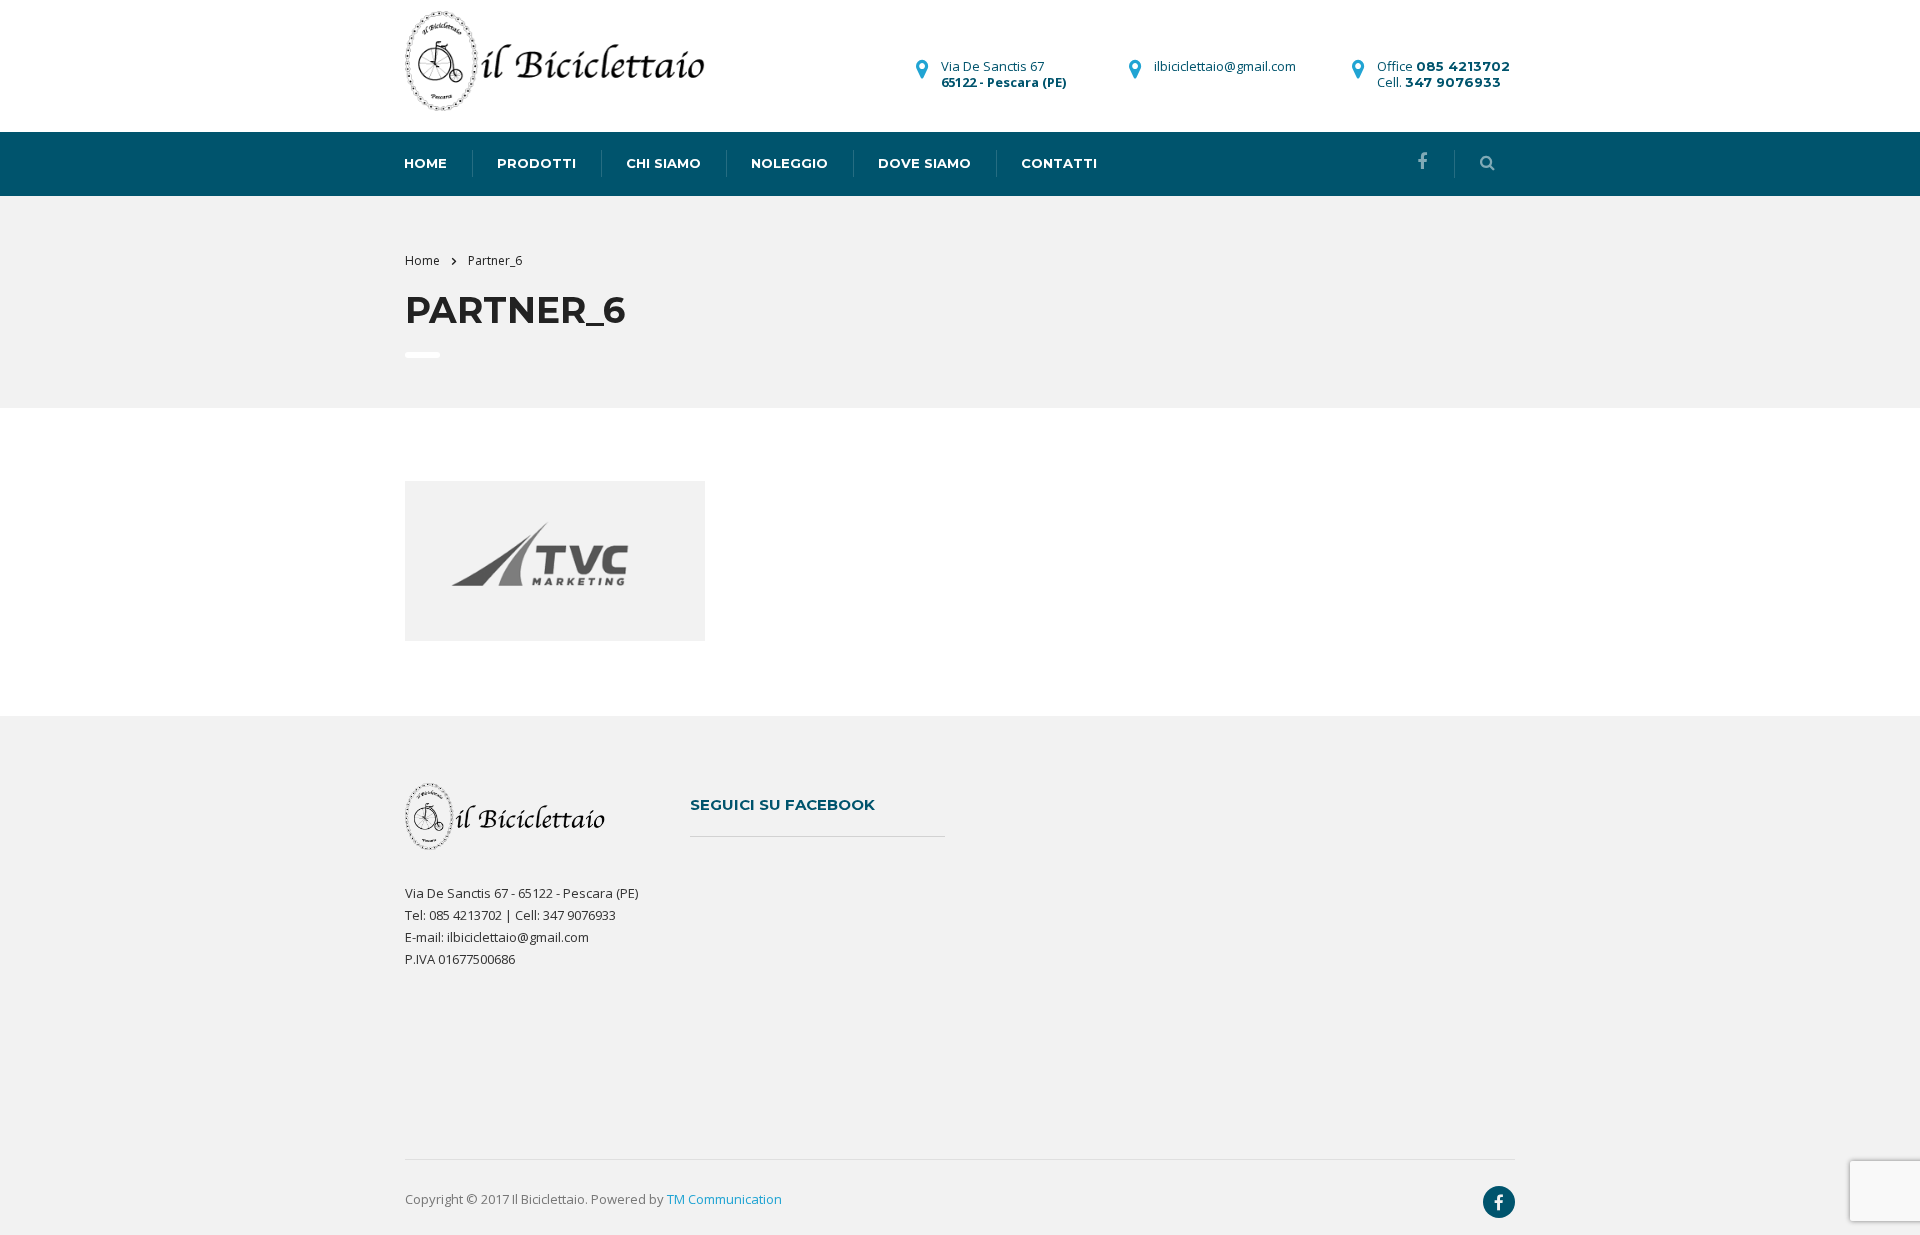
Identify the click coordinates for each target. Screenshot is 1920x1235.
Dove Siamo (924, 163)
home (425, 163)
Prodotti (536, 163)
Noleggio (789, 163)
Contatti (1059, 163)
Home (422, 260)
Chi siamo (663, 163)
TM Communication (724, 1199)
